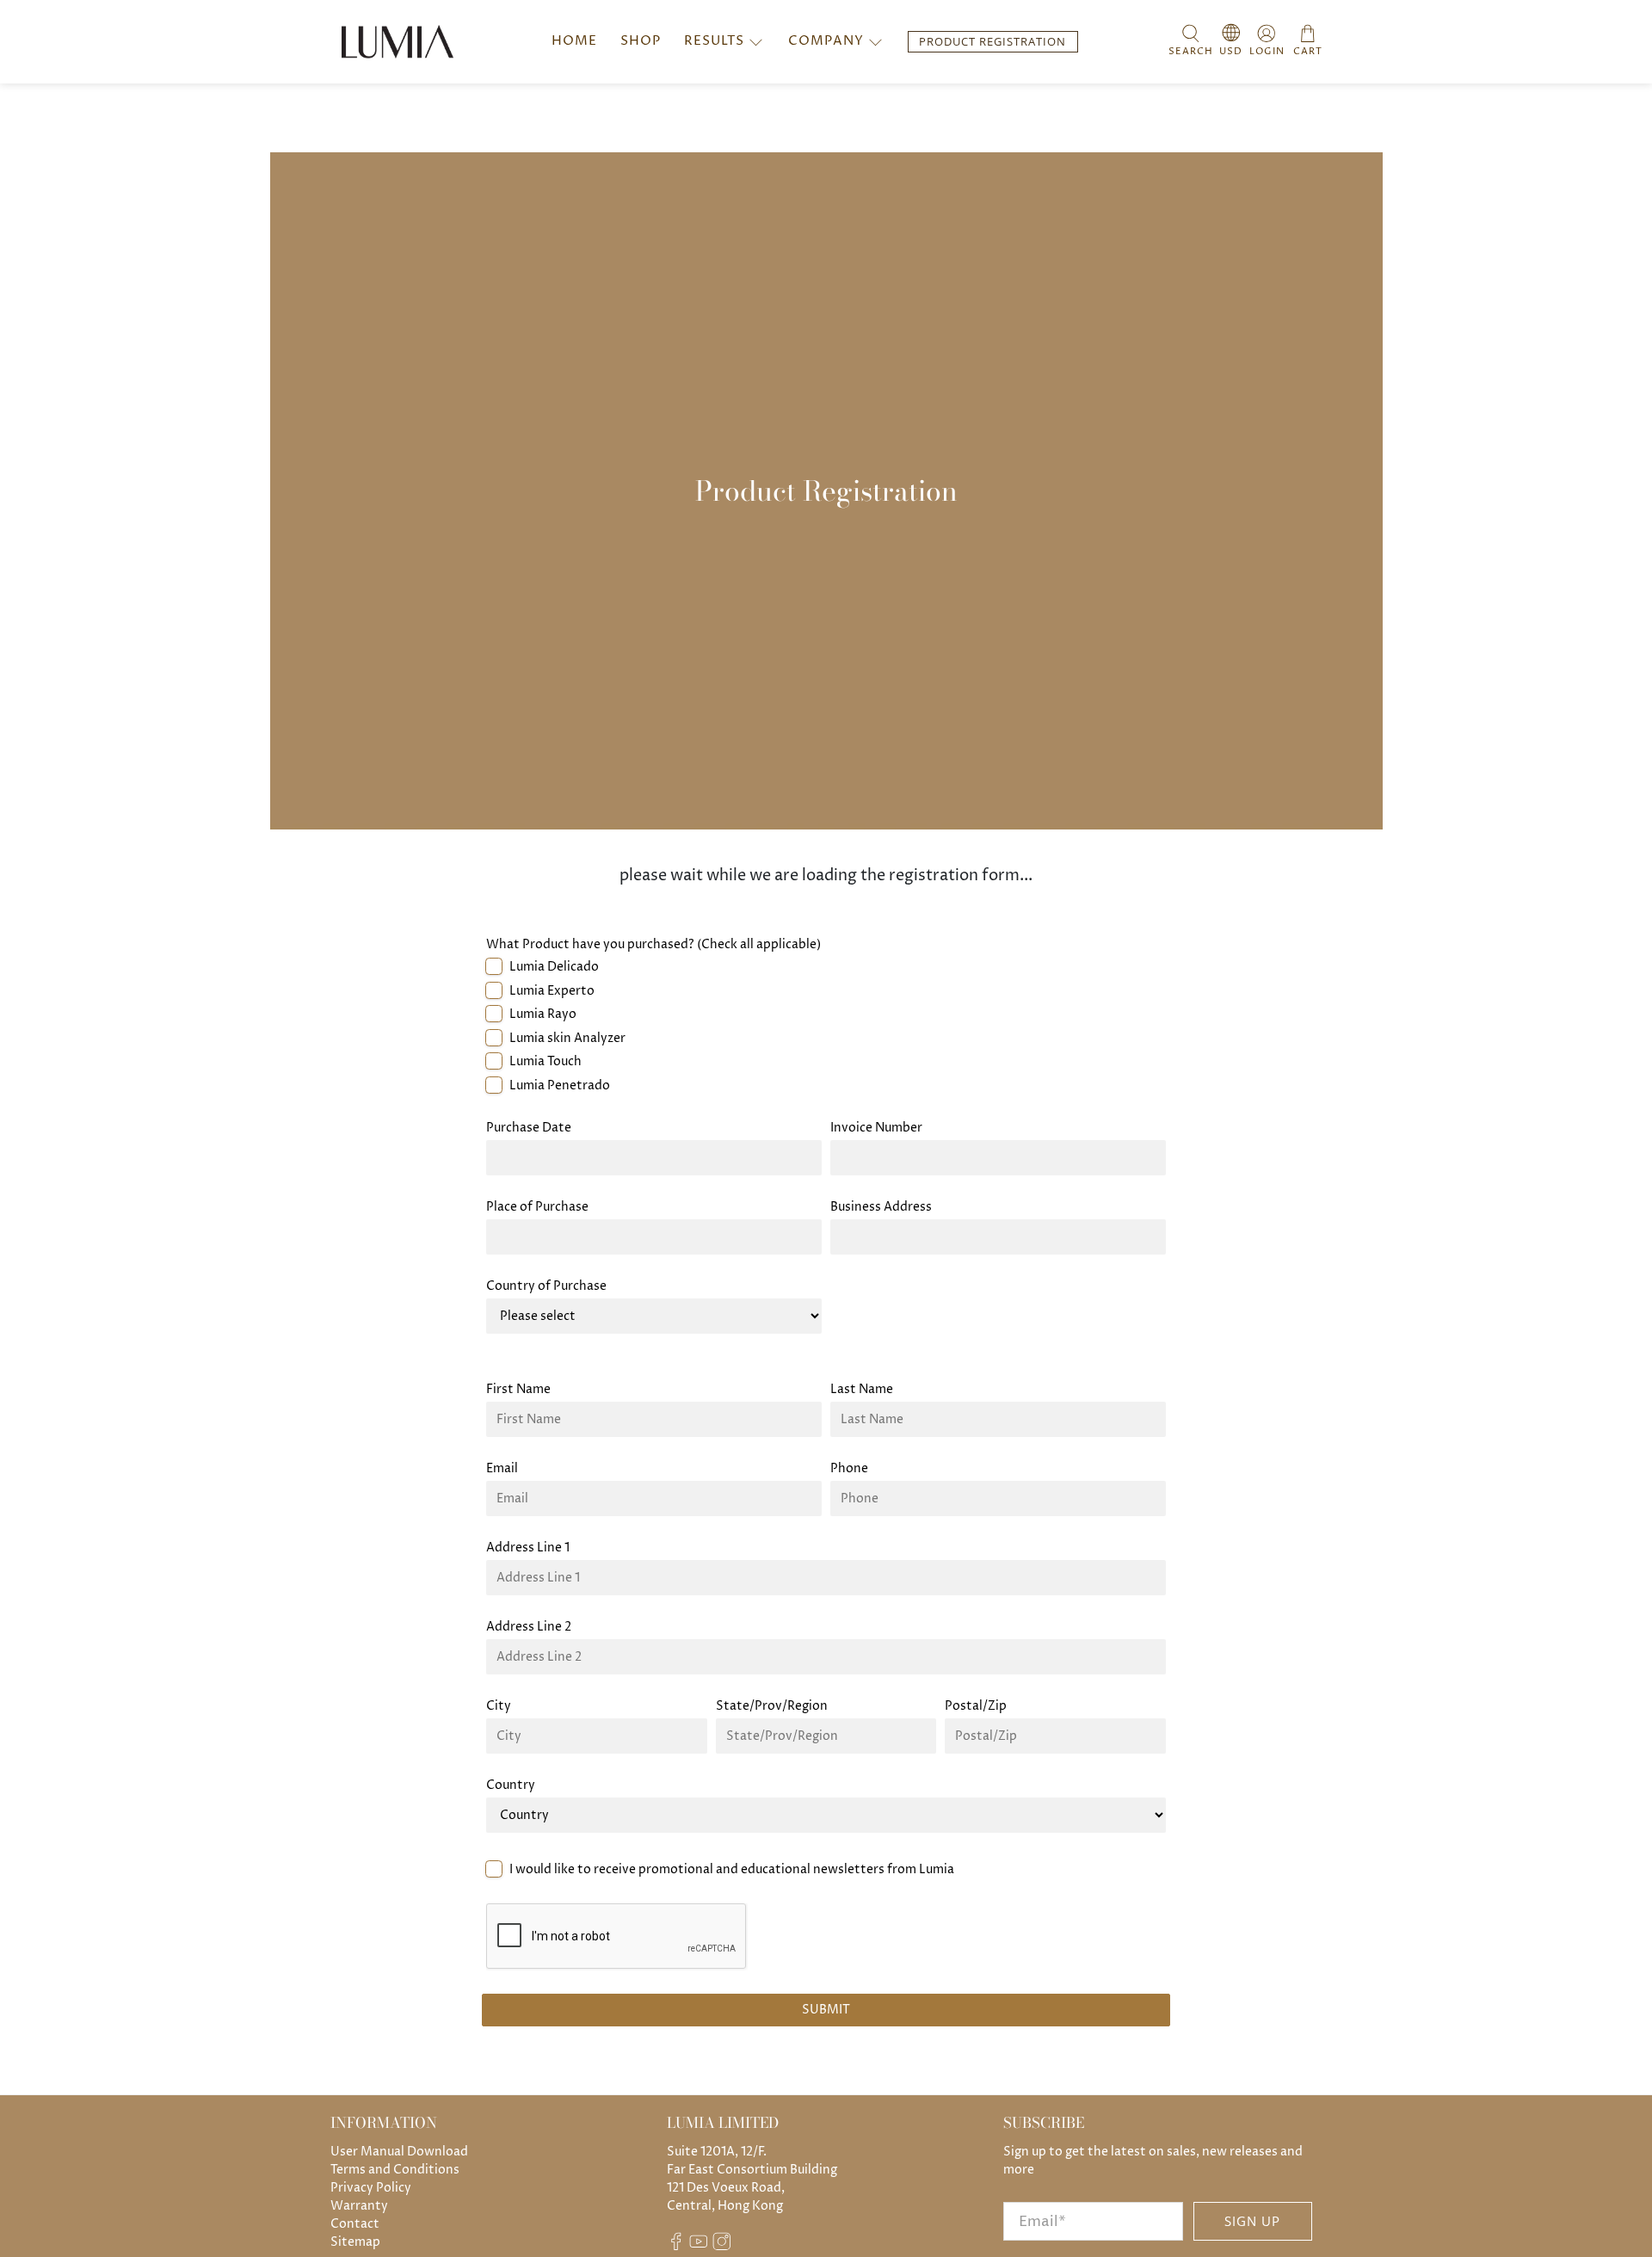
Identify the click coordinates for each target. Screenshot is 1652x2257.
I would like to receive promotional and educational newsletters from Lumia (732, 1869)
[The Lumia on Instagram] (722, 2247)
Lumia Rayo (543, 1014)
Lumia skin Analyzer (567, 1038)
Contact (355, 2224)
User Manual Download (399, 2152)
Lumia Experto (552, 991)
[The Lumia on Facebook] (676, 2247)
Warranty (359, 2206)
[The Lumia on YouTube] (699, 2247)
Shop (641, 41)
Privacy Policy (371, 2188)
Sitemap (355, 2242)
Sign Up (1252, 2221)
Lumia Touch (546, 1061)
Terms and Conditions (395, 2170)
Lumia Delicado (554, 967)
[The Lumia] (398, 41)
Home (574, 41)
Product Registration (992, 42)
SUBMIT (826, 2010)
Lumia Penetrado (560, 1085)
